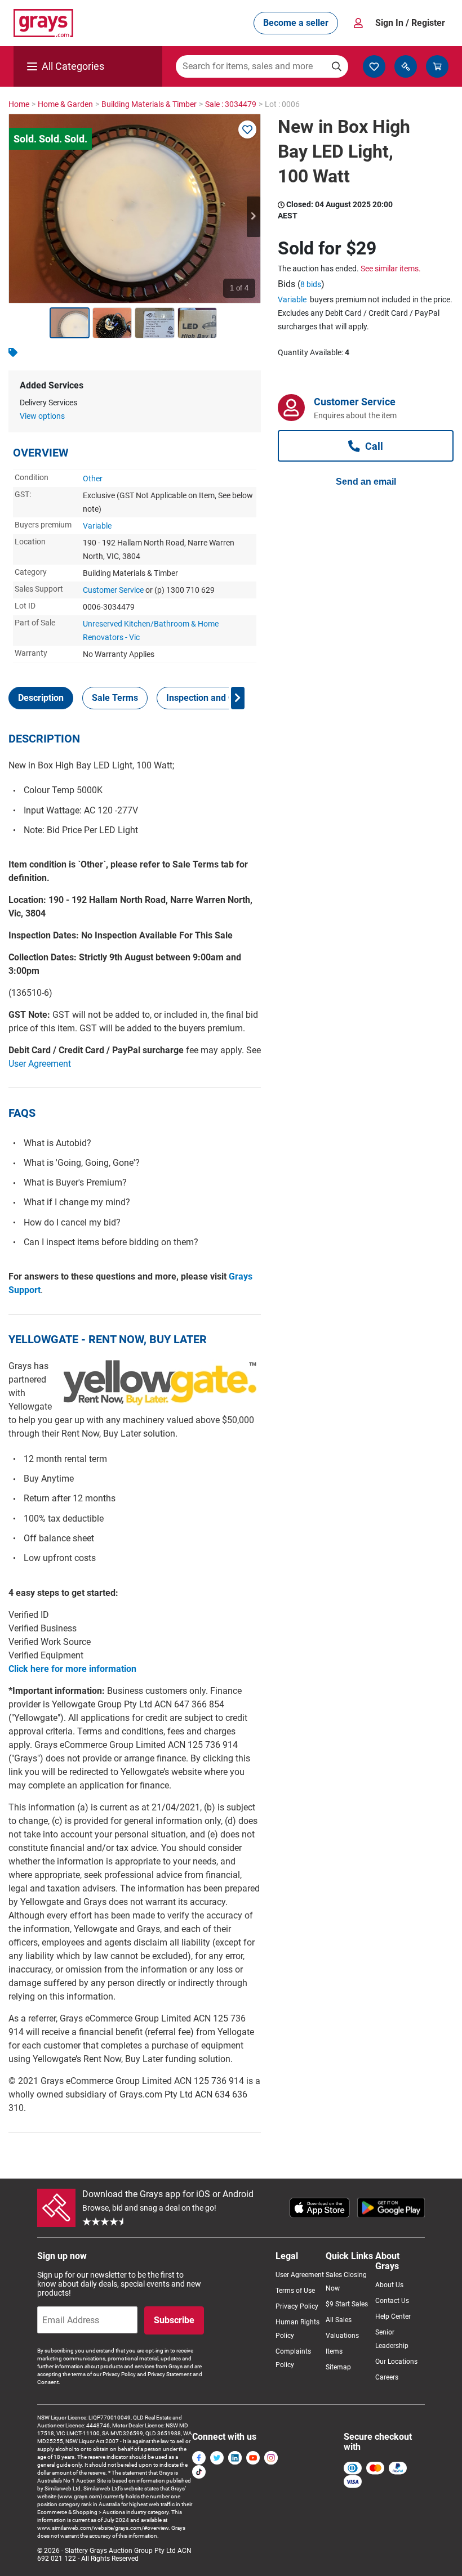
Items (334, 2351)
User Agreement (40, 1064)
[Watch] (247, 129)
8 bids (311, 284)
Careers (387, 2377)
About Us (389, 2285)
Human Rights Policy (297, 2329)
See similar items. (391, 269)
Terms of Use (295, 2291)
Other (93, 478)
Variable (97, 526)
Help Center (393, 2316)
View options (42, 416)
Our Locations (396, 2362)
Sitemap (338, 2367)
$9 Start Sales (347, 2304)
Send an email (366, 482)
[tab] (41, 698)
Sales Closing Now (346, 2282)
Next (254, 217)
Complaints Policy (293, 2358)
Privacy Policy (297, 2306)
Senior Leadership (392, 2339)
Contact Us (392, 2301)
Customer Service (113, 590)
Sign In (410, 23)
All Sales (339, 2320)
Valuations (342, 2336)
